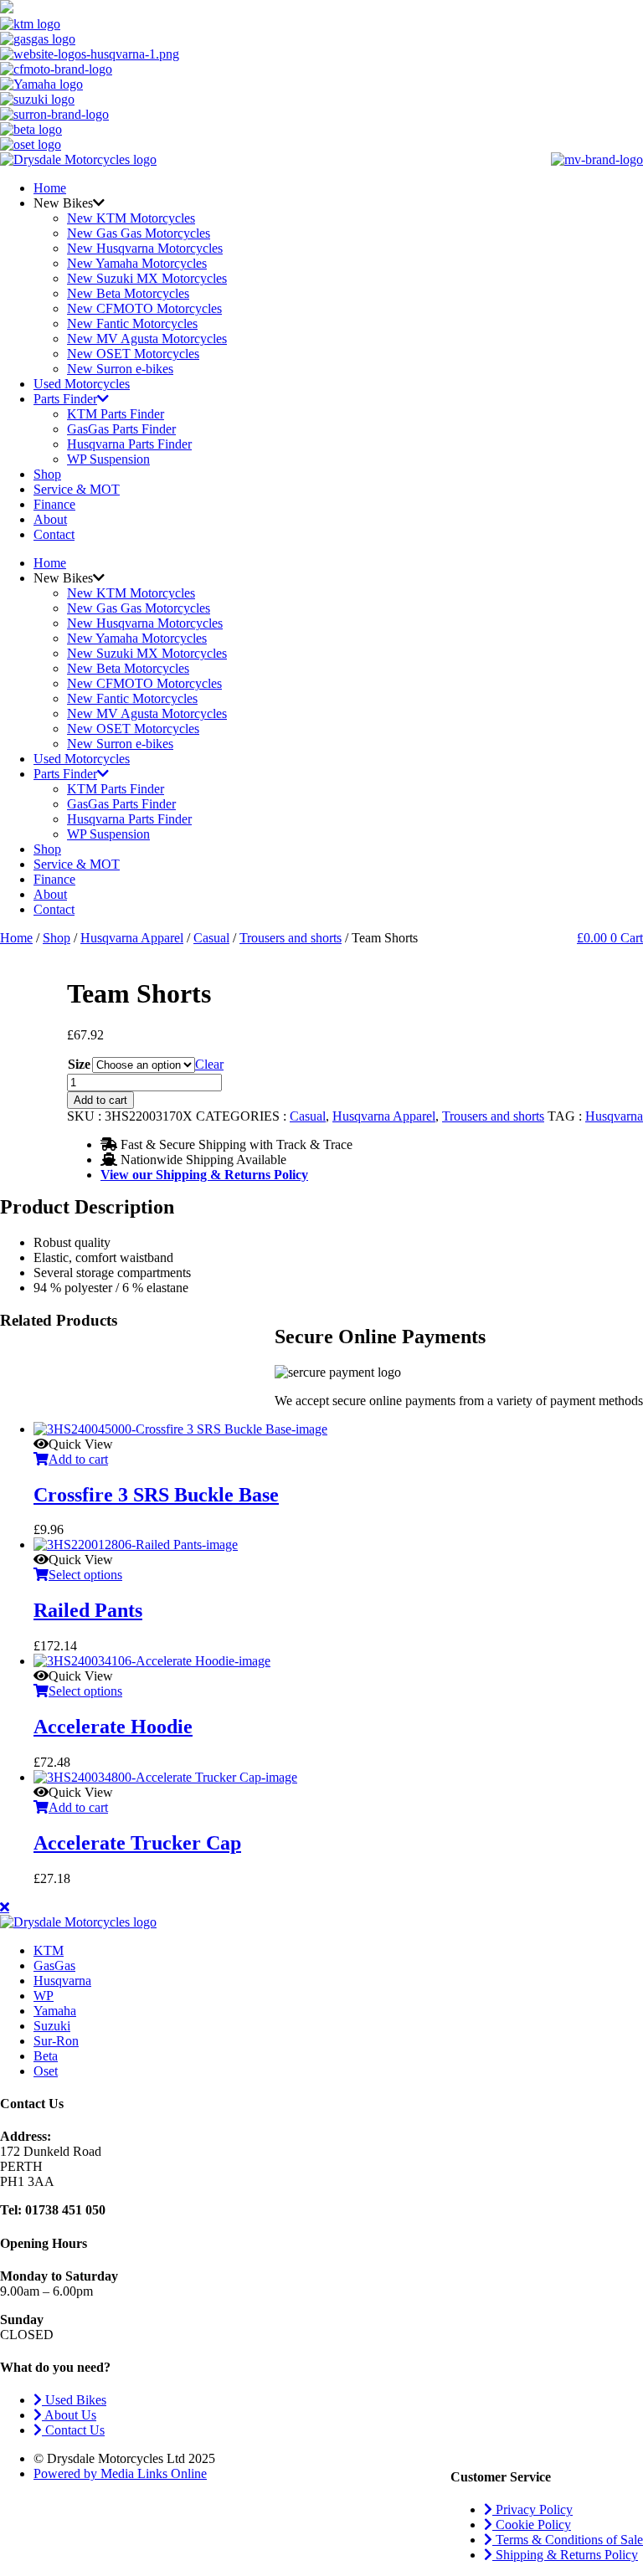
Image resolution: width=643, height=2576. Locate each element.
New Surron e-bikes (120, 369)
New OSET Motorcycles (133, 354)
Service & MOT (77, 489)
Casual (211, 938)
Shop (47, 474)
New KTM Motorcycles (131, 218)
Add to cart (100, 1100)
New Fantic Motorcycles (132, 323)
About (50, 519)
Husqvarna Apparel (132, 938)
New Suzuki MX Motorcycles (147, 278)
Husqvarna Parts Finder (129, 444)
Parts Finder (65, 399)
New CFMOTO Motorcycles (144, 308)
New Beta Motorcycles (128, 293)
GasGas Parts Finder (121, 429)
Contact (54, 534)
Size (79, 1064)
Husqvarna (614, 1116)
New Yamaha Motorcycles (137, 263)
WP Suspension (108, 459)
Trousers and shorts (291, 938)
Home (50, 188)
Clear (209, 1064)
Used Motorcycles (82, 384)
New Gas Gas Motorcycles (139, 233)
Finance (54, 504)
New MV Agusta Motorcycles (147, 339)
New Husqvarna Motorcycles (145, 248)
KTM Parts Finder (116, 414)
